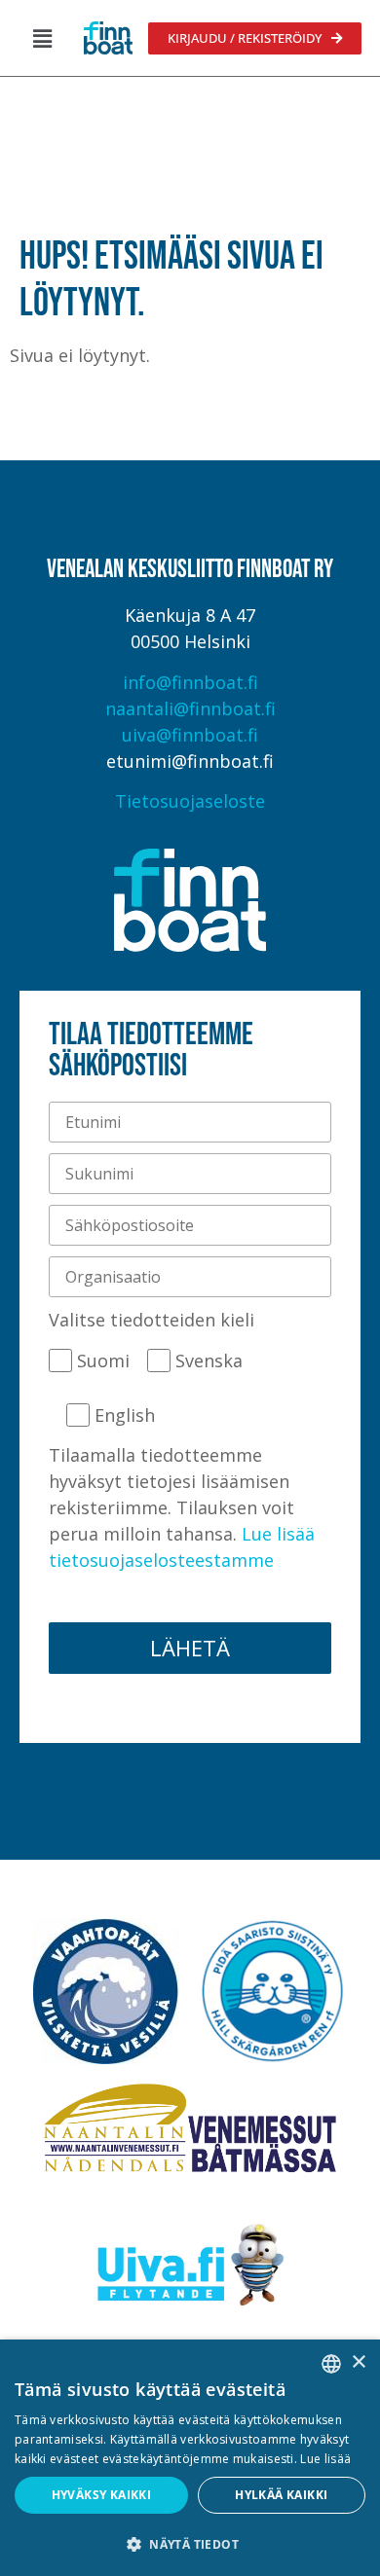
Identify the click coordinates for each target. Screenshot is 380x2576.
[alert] (190, 2458)
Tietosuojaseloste (190, 801)
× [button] (358, 2362)
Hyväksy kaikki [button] (102, 2495)
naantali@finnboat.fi (190, 708)
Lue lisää (325, 2459)
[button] (42, 38)
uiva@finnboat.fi (190, 735)
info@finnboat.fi (190, 682)
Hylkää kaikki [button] (281, 2495)
